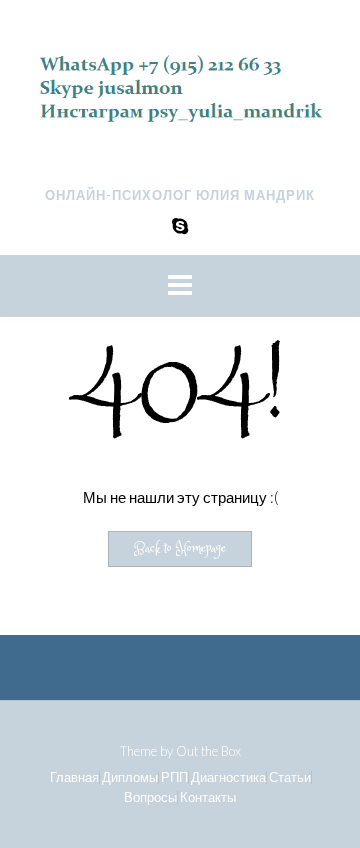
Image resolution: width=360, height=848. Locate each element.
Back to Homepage (180, 549)
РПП (174, 777)
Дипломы (130, 777)
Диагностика (228, 777)
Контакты (208, 797)
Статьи (290, 777)
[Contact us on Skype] (180, 225)
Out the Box (208, 751)
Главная (74, 777)
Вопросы (150, 797)
